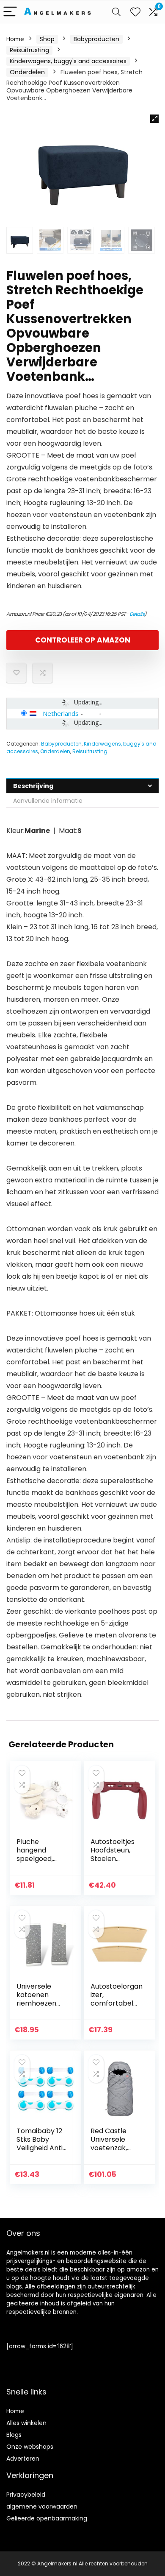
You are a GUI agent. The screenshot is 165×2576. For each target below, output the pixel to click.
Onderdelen (27, 72)
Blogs (14, 2435)
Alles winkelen (26, 2423)
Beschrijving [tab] (33, 786)
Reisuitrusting (29, 50)
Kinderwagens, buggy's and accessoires (68, 61)
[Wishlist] (135, 12)
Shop (47, 39)
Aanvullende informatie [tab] (48, 801)
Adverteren (23, 2459)
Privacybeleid (26, 2495)
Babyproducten (96, 39)
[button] (154, 119)
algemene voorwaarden (42, 2506)
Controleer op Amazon (83, 640)
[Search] (116, 12)
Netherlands (61, 713)
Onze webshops (30, 2447)
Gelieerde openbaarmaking (47, 2518)
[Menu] (10, 12)
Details (137, 614)
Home (15, 39)
